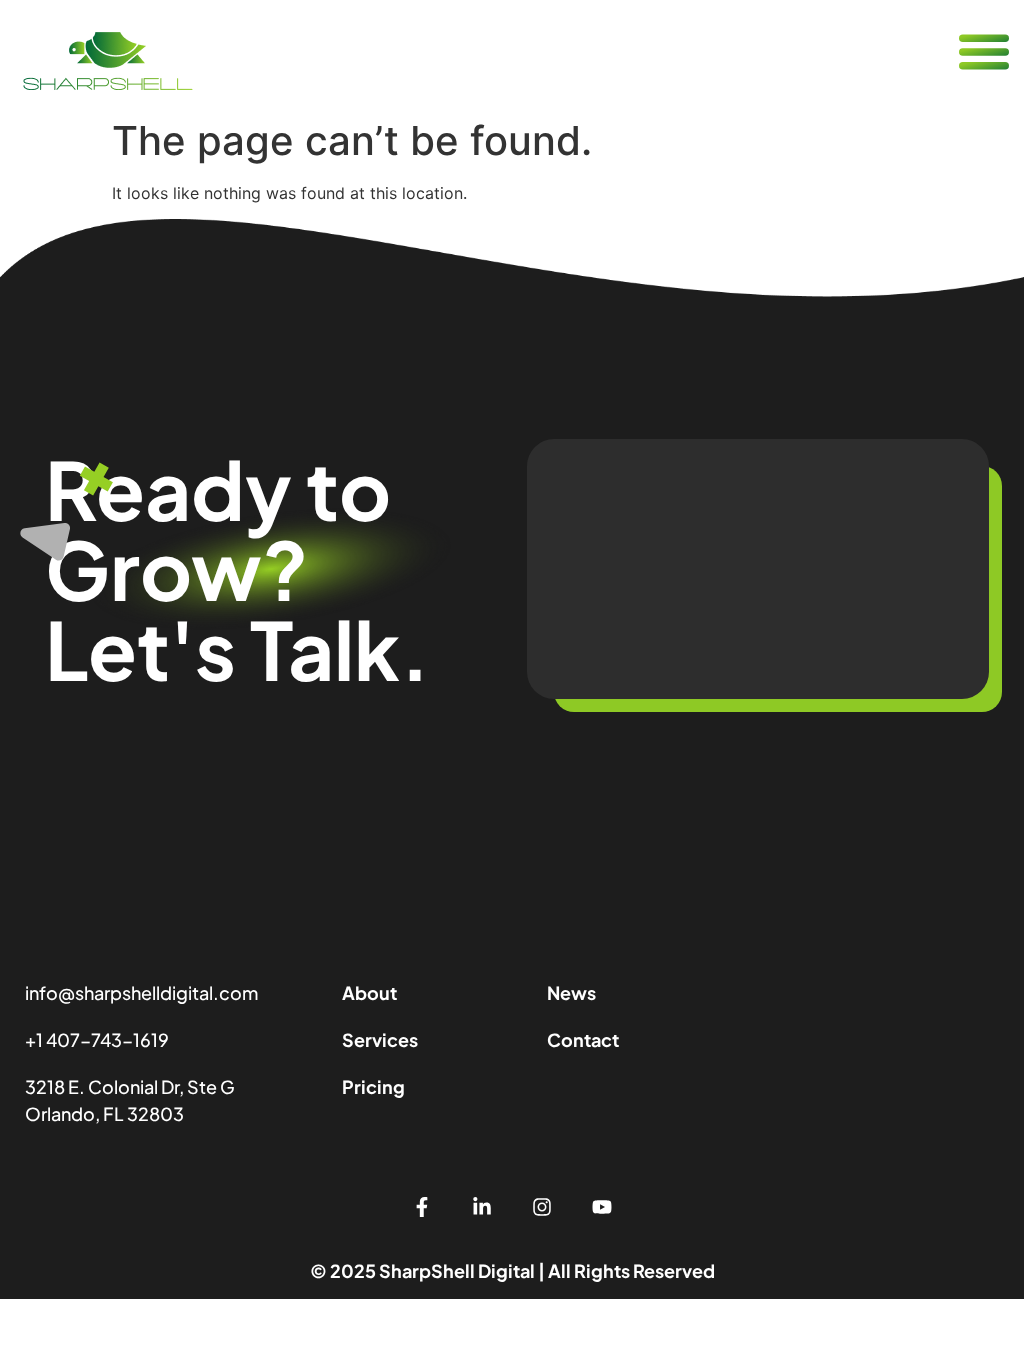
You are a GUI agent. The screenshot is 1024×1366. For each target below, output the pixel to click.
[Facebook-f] (422, 1207)
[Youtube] (602, 1207)
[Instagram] (542, 1207)
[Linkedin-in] (482, 1207)
